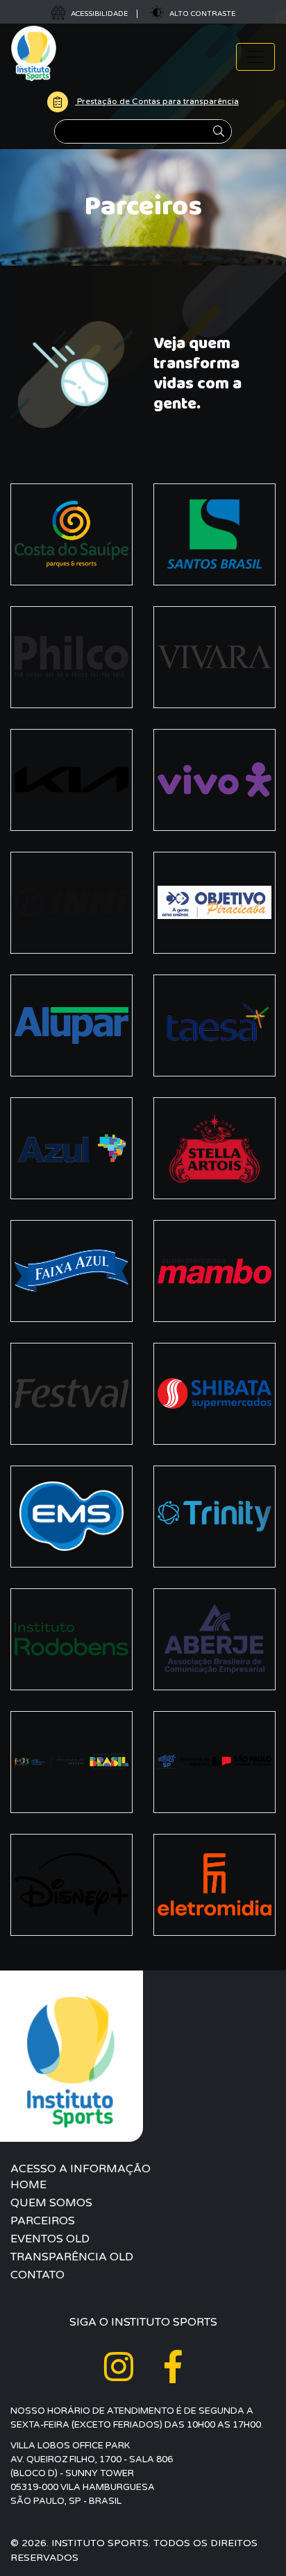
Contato (37, 2275)
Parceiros (43, 2221)
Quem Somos (51, 2203)
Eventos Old (50, 2239)
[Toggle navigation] (255, 57)
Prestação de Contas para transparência (157, 101)
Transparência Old (72, 2257)
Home (28, 2185)
